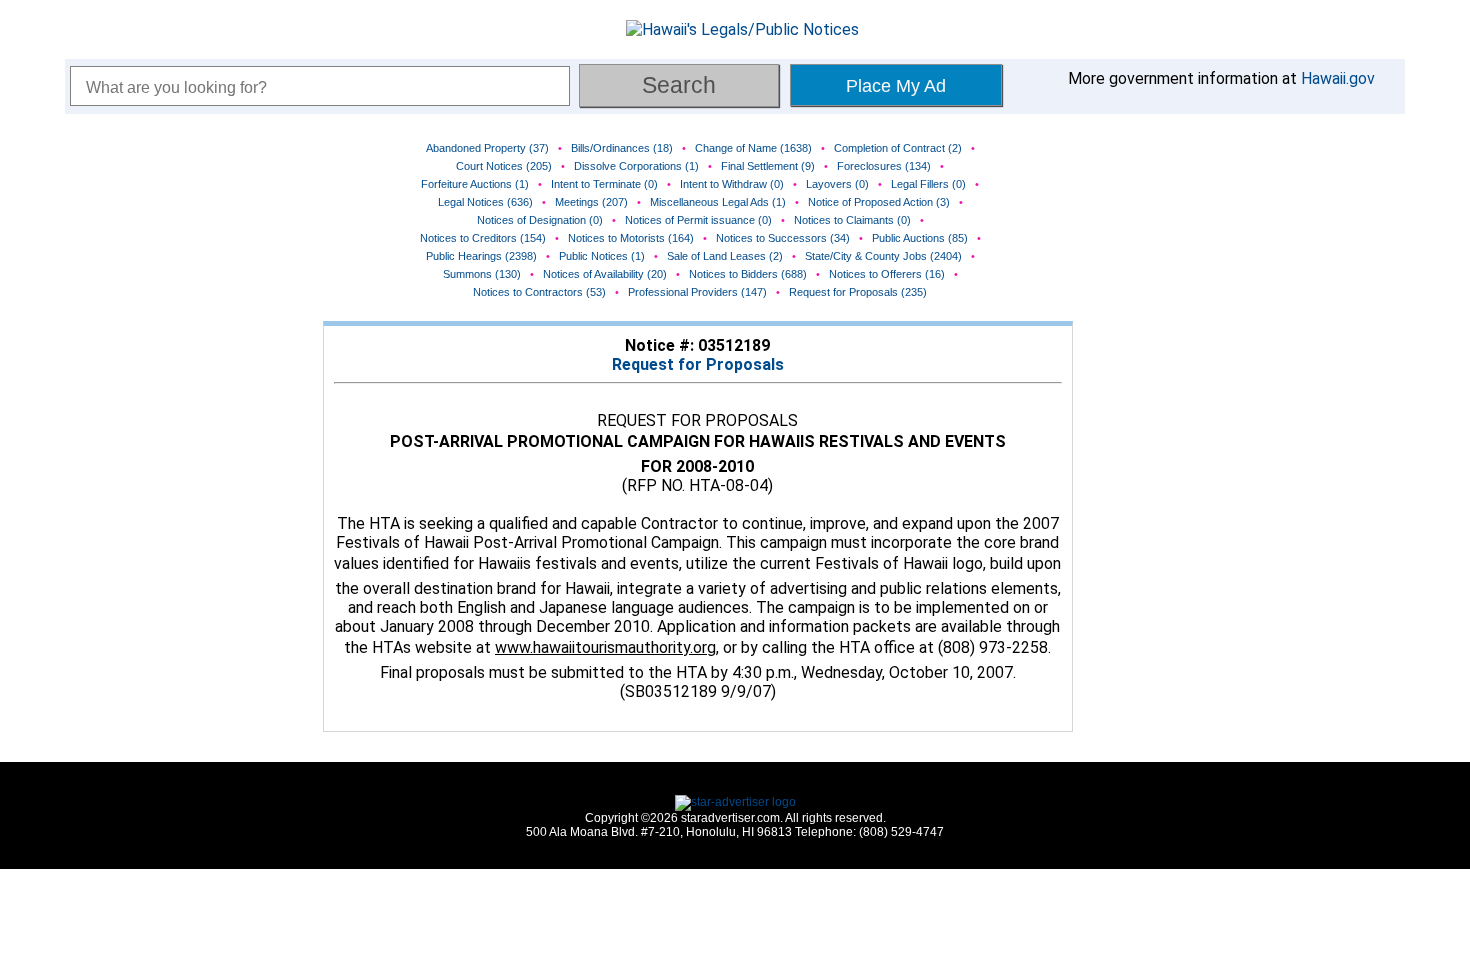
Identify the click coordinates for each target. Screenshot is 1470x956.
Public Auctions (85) (920, 238)
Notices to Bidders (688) (748, 274)
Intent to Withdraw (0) (732, 184)
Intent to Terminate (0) (604, 184)
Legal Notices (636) (485, 202)
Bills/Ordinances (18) (622, 148)
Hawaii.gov (1338, 78)
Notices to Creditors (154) (483, 238)
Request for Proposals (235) (858, 292)
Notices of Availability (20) (605, 274)
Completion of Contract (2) (898, 148)
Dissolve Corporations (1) (636, 166)
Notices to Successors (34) (783, 238)
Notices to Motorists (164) (631, 238)
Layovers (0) (837, 184)
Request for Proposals (698, 364)
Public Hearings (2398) (481, 256)
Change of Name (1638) (753, 148)
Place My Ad (896, 86)
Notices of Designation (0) (540, 220)
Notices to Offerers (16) (887, 274)
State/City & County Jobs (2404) (883, 256)
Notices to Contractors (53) (539, 292)
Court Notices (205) (504, 166)
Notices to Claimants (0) (852, 220)
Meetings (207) (591, 202)
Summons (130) (482, 274)
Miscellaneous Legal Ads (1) (718, 202)
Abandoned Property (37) (487, 148)
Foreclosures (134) (884, 166)
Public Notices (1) (602, 256)
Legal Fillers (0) (928, 184)
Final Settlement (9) (768, 166)
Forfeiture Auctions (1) (475, 184)
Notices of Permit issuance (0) (698, 220)
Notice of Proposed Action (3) (879, 202)
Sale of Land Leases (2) (725, 256)
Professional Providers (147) (697, 292)
